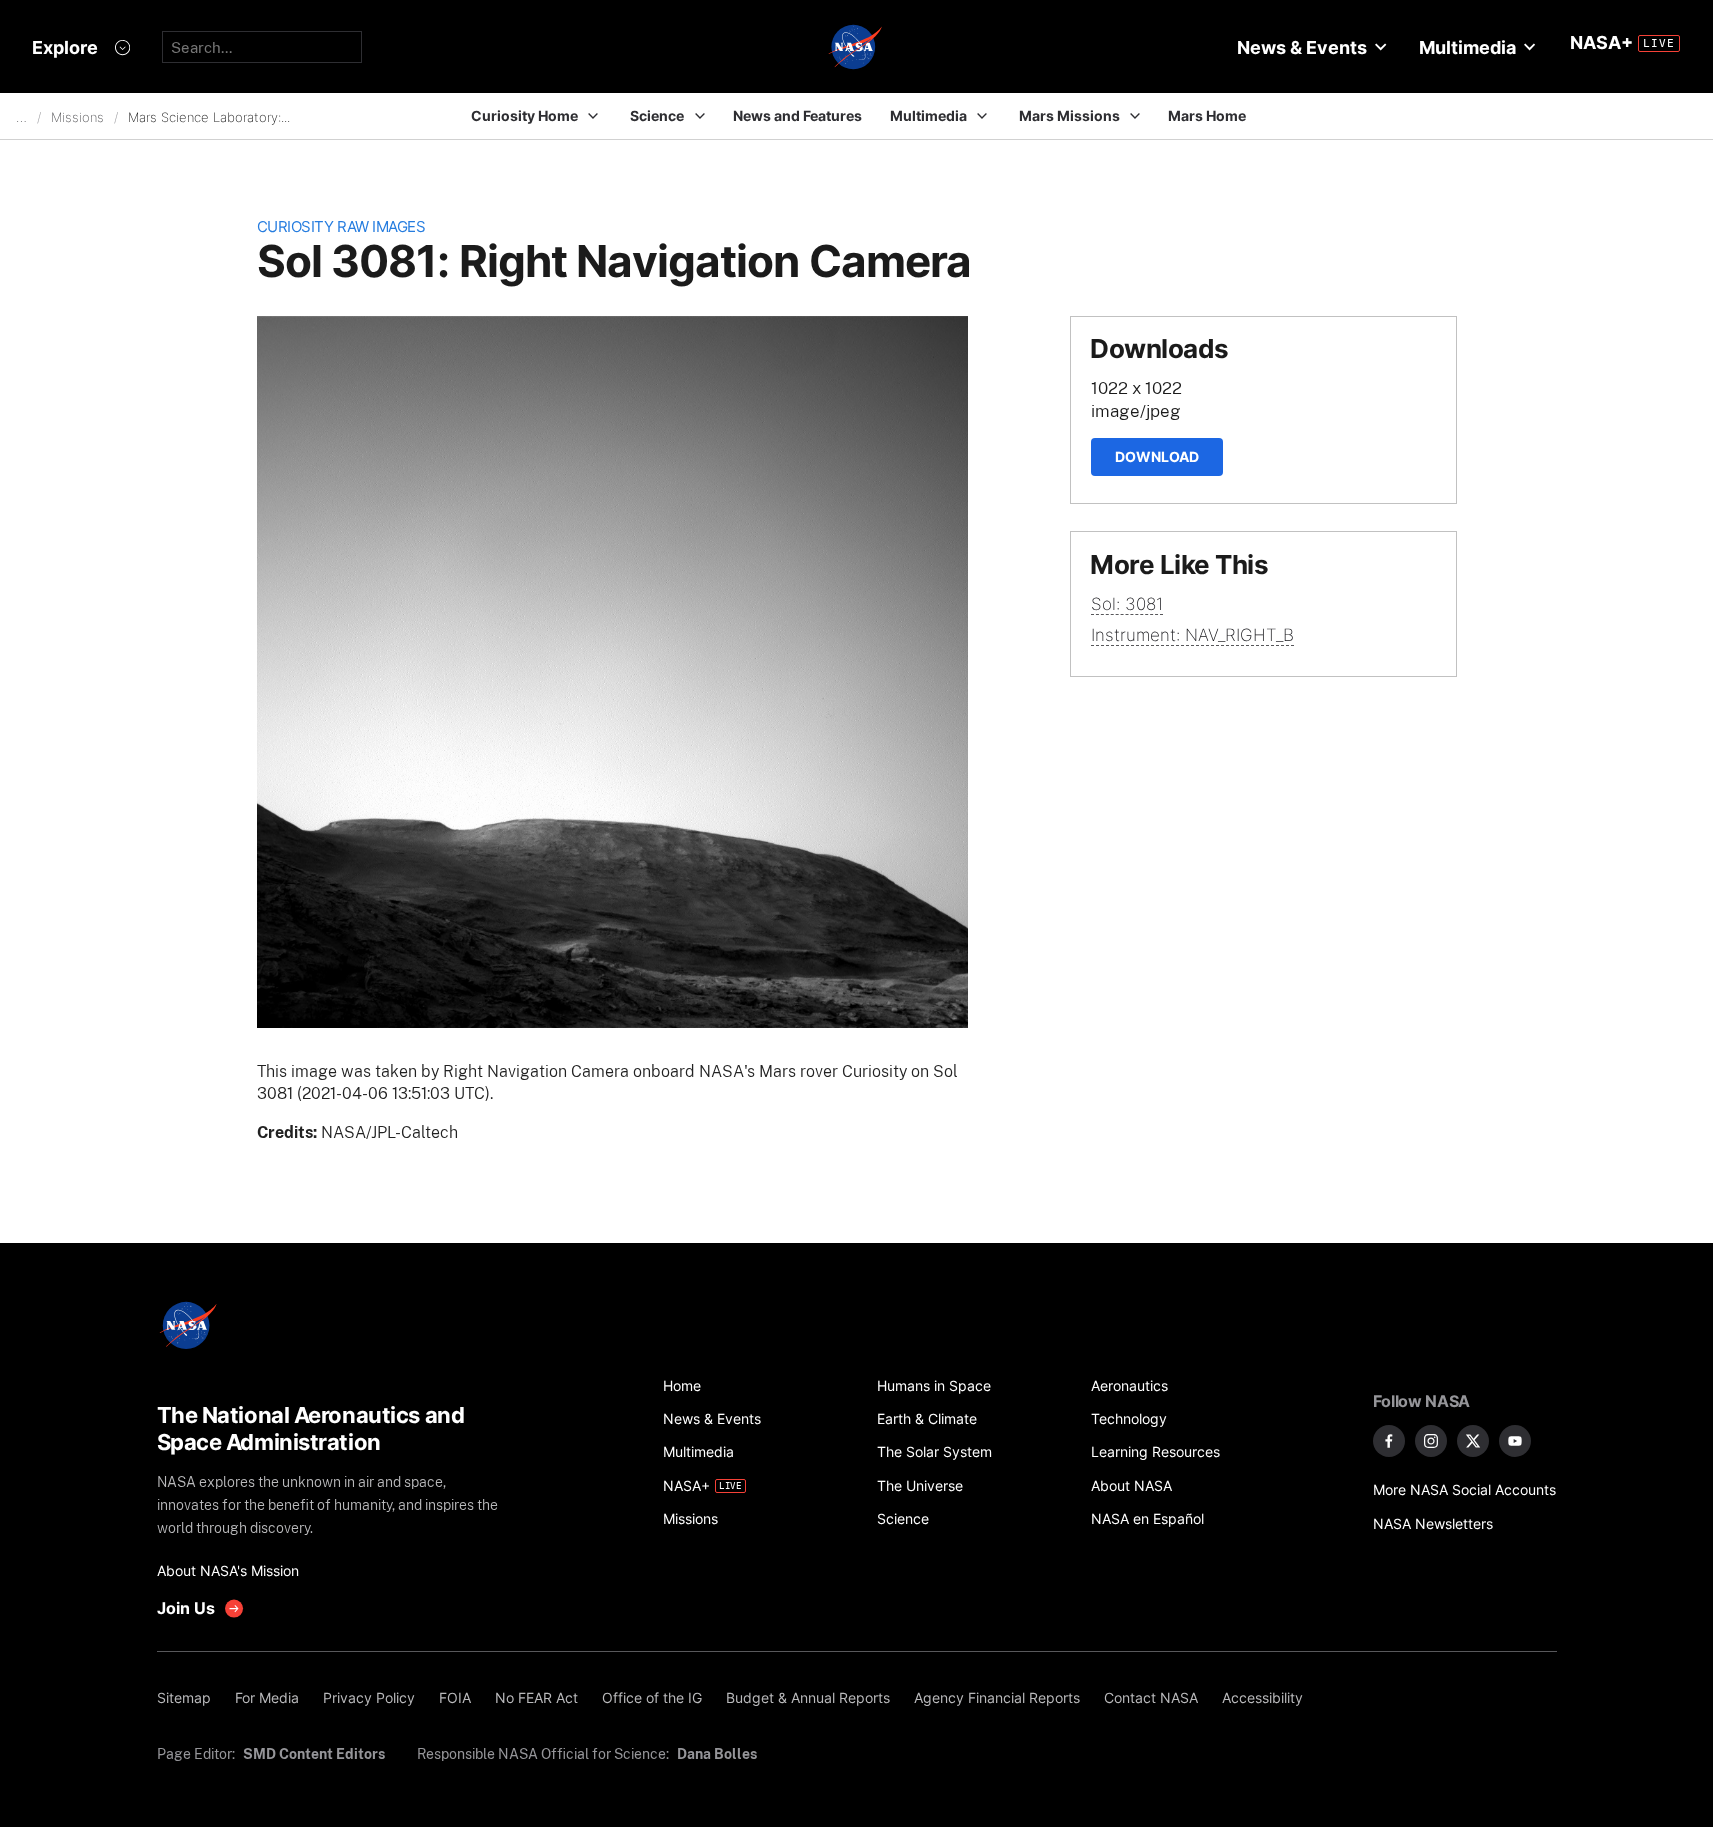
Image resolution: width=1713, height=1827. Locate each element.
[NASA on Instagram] (1431, 1441)
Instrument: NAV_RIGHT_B (1192, 635)
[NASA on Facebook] (1389, 1441)
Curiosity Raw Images (341, 226)
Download (1157, 456)
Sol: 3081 (1127, 604)
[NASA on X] (1473, 1441)
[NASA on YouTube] (1515, 1441)
